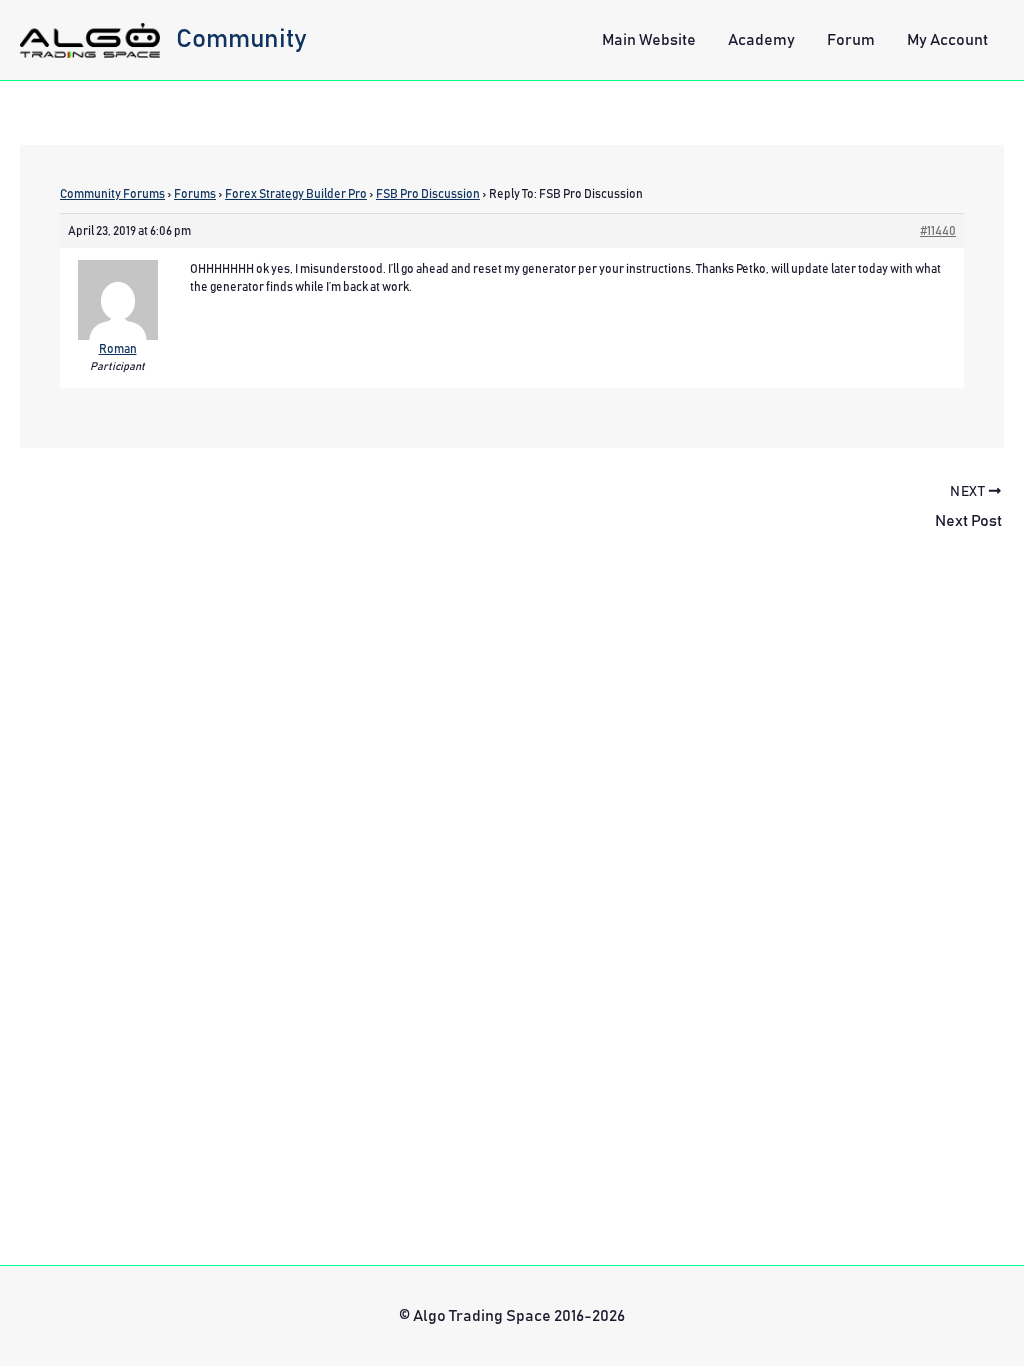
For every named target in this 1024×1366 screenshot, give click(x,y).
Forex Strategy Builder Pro (296, 194)
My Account (947, 40)
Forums (195, 194)
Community (241, 39)
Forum (851, 40)
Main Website (649, 40)
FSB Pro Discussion (428, 194)
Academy (761, 40)
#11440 (938, 231)
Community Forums (112, 194)
